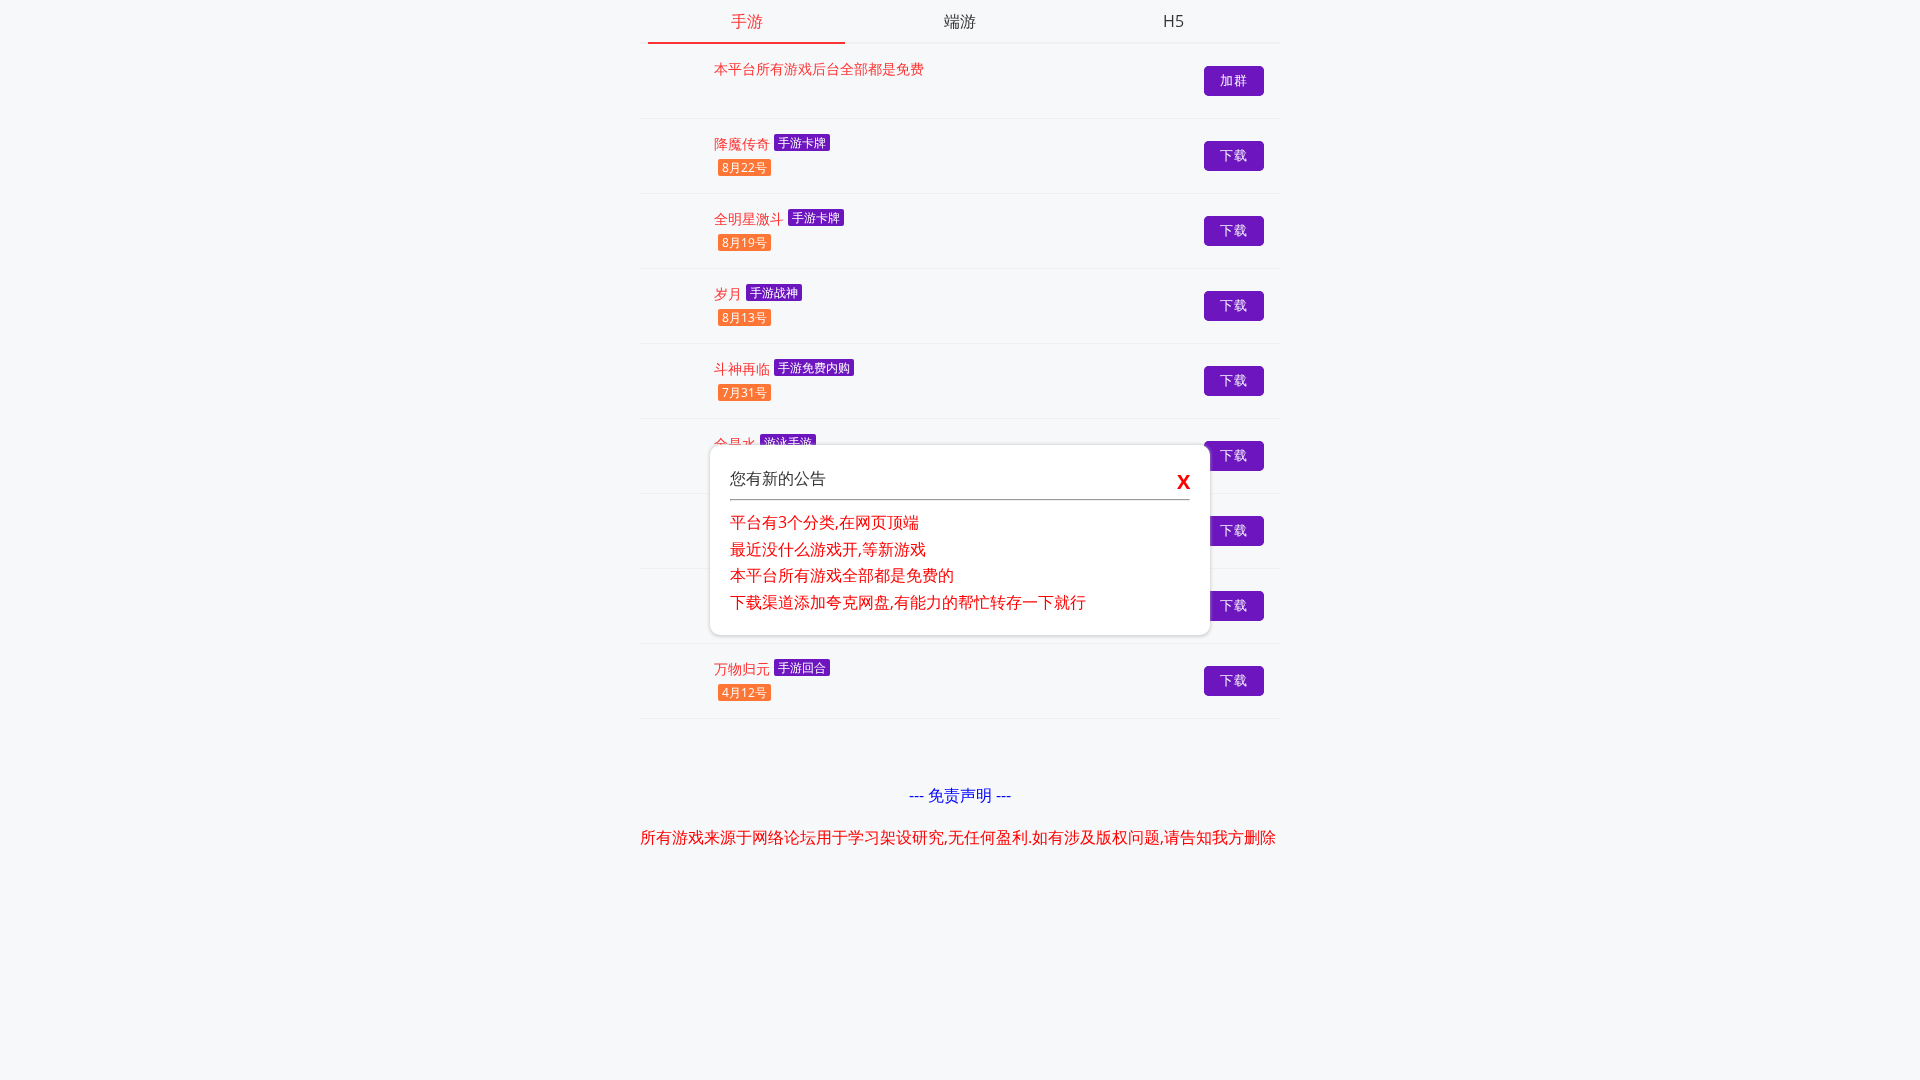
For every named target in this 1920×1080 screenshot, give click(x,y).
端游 (960, 21)
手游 (747, 21)
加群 (1234, 80)
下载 (1234, 155)
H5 (1173, 21)
